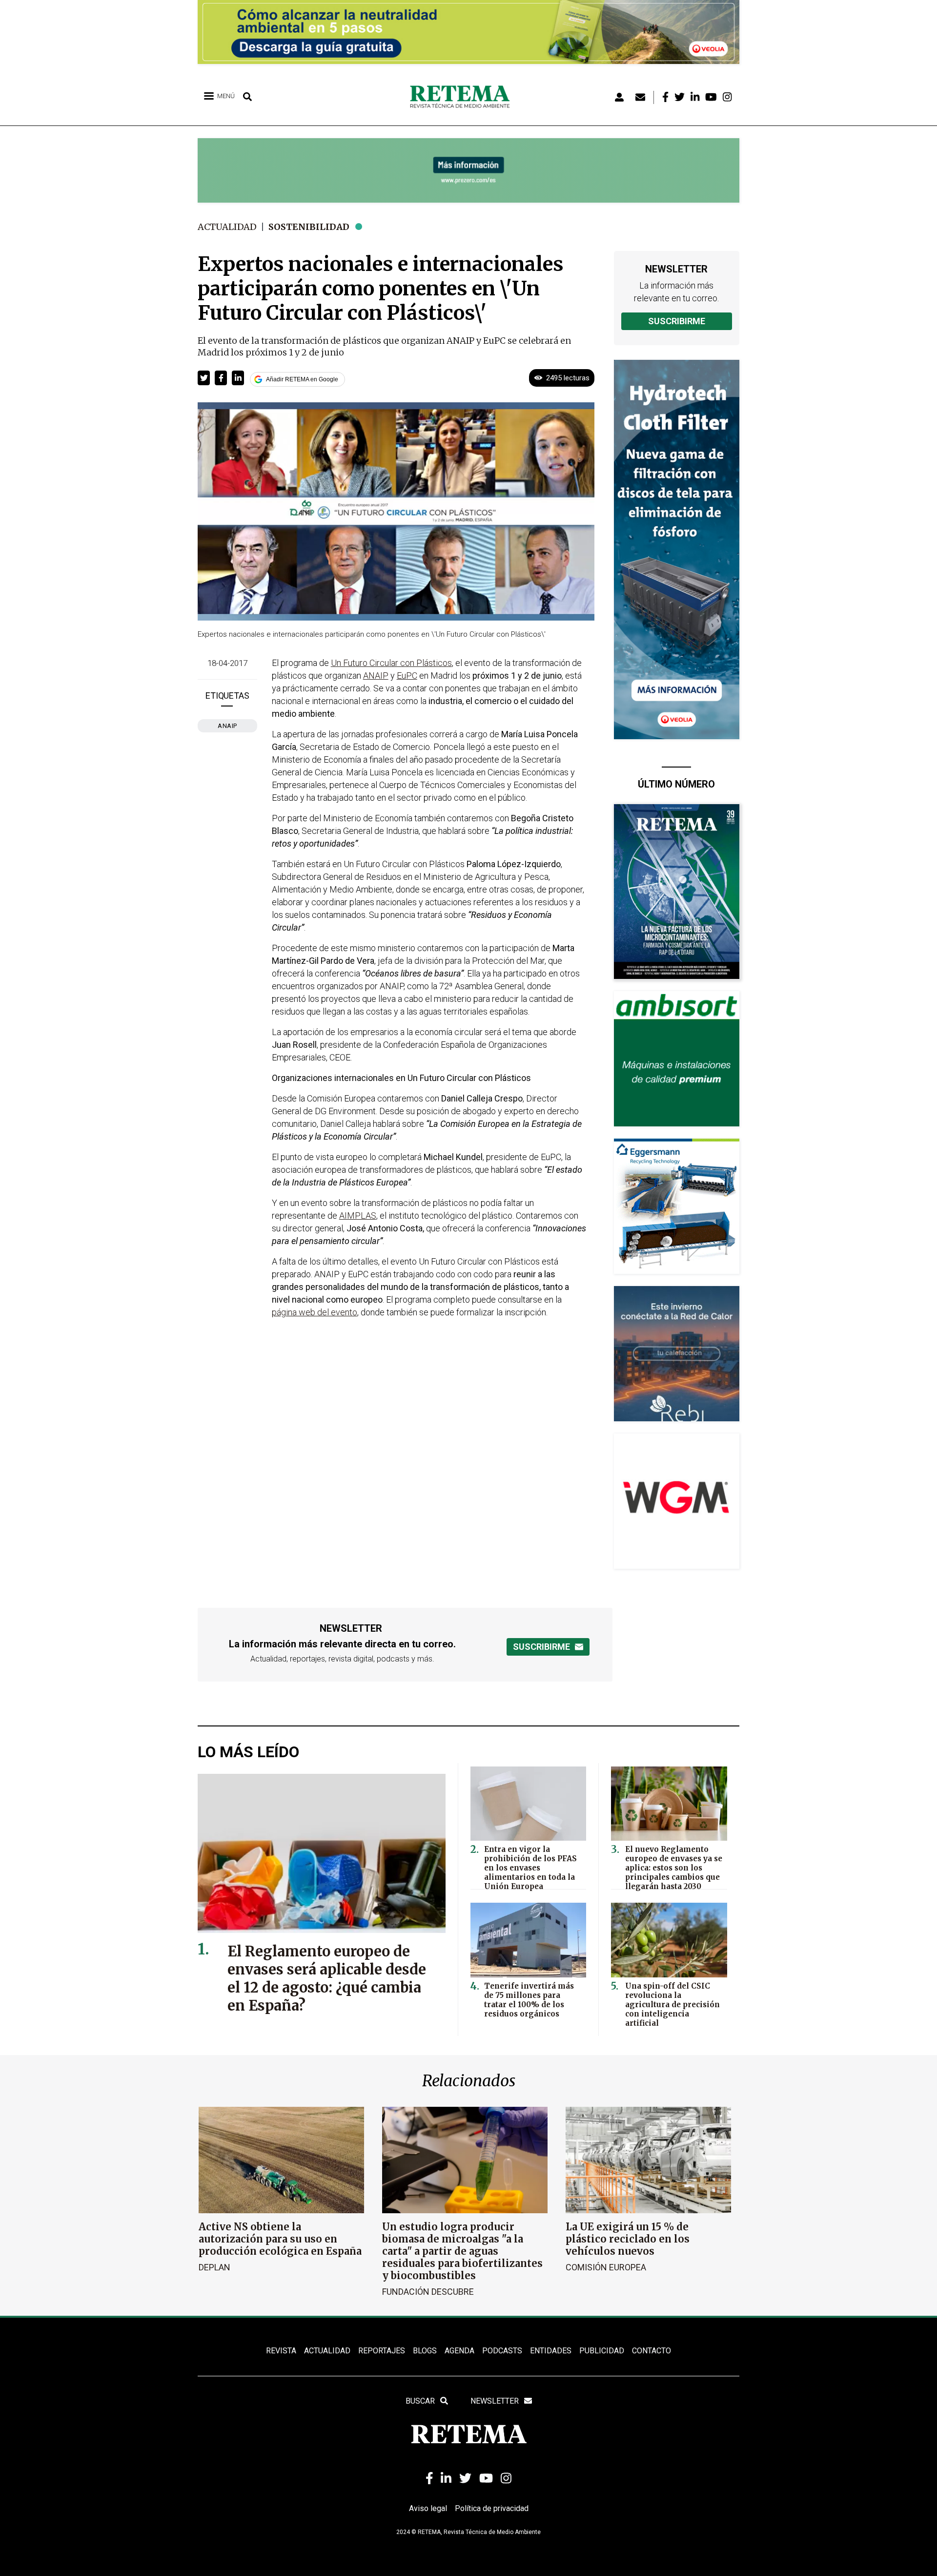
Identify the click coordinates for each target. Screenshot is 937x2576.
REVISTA (281, 2351)
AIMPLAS (358, 1215)
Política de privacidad (492, 2508)
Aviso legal (428, 2508)
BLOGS (425, 2351)
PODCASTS (502, 2351)
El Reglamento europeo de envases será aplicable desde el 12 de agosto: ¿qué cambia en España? (327, 1978)
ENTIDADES (551, 2351)
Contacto (652, 2351)
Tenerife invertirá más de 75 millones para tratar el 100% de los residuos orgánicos (529, 2000)
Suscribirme (677, 321)
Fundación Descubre (428, 2292)
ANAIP (227, 726)
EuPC (407, 675)
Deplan (214, 2267)
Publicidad (602, 2351)
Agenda (459, 2351)
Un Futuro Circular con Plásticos (391, 663)
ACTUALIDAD (327, 2351)
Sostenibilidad (309, 227)
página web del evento (315, 1312)
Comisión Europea (606, 2267)
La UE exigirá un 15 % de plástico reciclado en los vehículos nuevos (628, 2239)
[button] (204, 378)
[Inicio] (463, 97)
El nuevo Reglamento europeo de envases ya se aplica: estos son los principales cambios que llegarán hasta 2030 (674, 1868)
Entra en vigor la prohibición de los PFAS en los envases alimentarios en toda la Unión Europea (530, 1868)
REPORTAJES (382, 2351)
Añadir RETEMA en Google (302, 379)
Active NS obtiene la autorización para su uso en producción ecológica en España (280, 2239)
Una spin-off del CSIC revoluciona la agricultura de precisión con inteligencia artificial (672, 2005)
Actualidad (227, 227)
